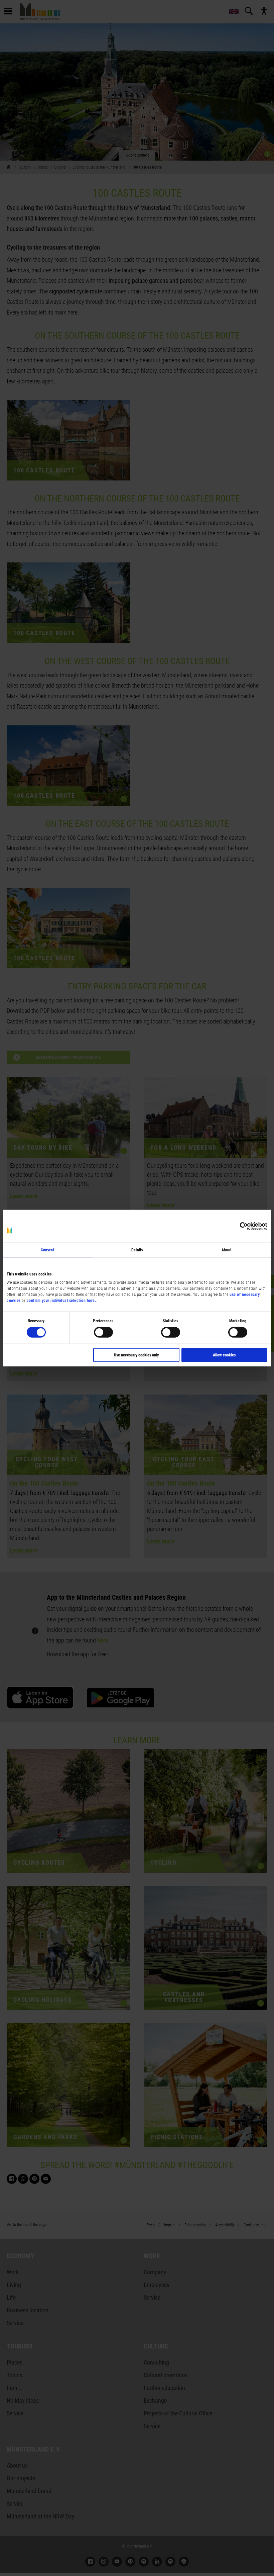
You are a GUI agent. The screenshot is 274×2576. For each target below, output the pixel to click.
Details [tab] (137, 1250)
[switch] (103, 1332)
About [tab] (227, 1250)
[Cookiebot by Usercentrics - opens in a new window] (238, 1226)
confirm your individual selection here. (62, 1301)
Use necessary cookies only (136, 1355)
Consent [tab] (48, 1250)
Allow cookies (224, 1355)
